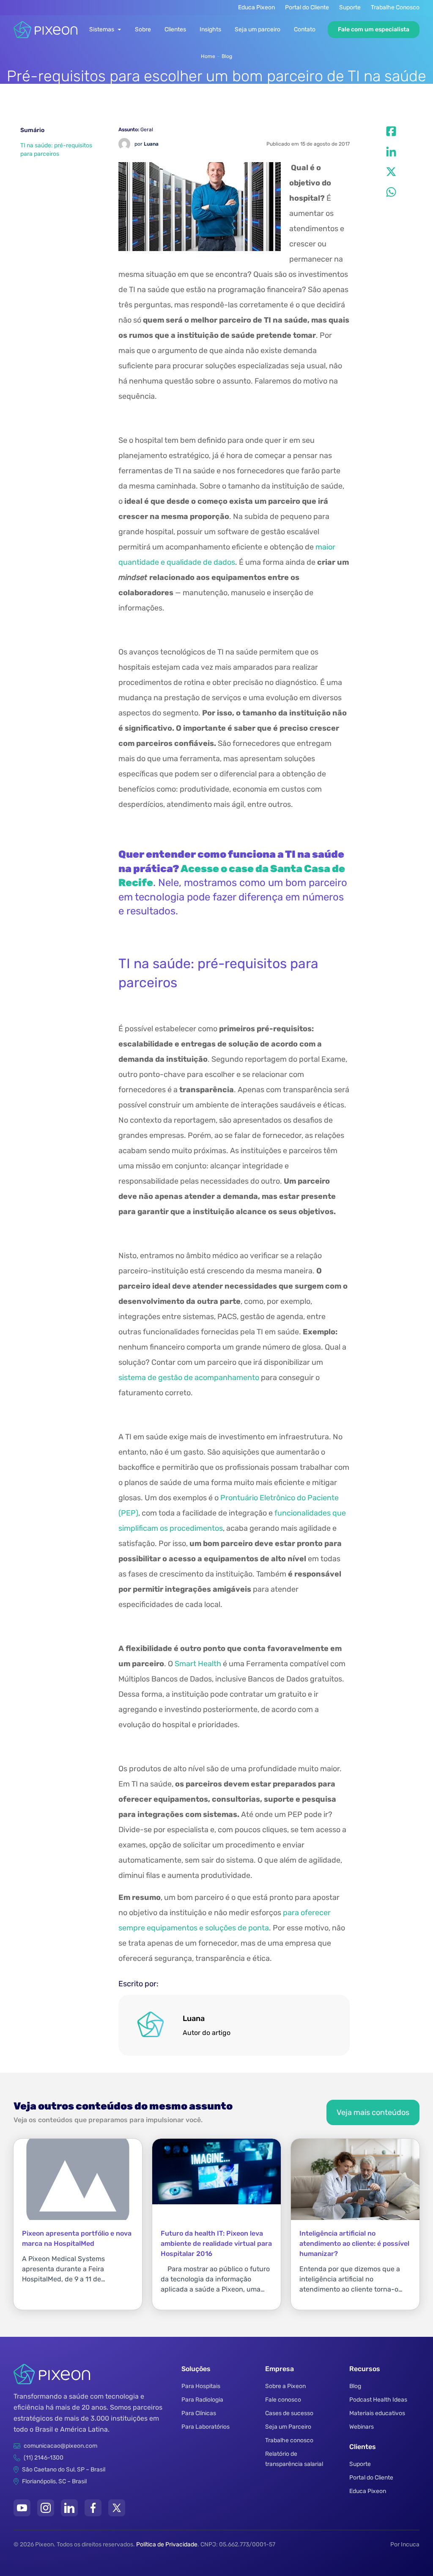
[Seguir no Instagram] (46, 2508)
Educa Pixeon (256, 7)
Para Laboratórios (206, 2427)
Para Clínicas (199, 2413)
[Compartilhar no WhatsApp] (391, 192)
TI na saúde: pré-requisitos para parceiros (56, 150)
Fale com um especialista (374, 29)
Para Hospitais (201, 2386)
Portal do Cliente (307, 7)
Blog (227, 56)
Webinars (362, 2427)
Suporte (350, 7)
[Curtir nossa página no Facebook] (93, 2508)
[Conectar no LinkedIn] (69, 2508)
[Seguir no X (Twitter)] (117, 2508)
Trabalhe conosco (289, 2440)
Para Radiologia (202, 2400)
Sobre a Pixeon (285, 2386)
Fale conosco (283, 2400)
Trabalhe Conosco (395, 7)
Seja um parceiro (258, 29)
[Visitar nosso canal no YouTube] (22, 2508)
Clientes (175, 29)
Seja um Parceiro (288, 2427)
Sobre (143, 29)
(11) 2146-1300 (44, 2458)
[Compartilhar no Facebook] (391, 131)
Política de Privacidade (167, 2544)
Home (208, 56)
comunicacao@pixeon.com (60, 2446)
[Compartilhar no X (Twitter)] (391, 172)
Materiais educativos (377, 2413)
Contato (305, 29)
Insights (210, 29)
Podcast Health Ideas (378, 2400)
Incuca (410, 2544)
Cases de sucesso (289, 2413)
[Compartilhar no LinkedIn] (391, 152)
